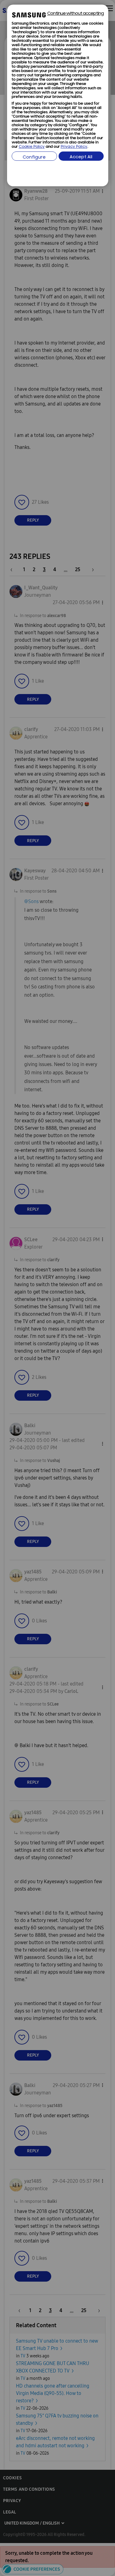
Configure (34, 157)
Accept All (81, 157)
